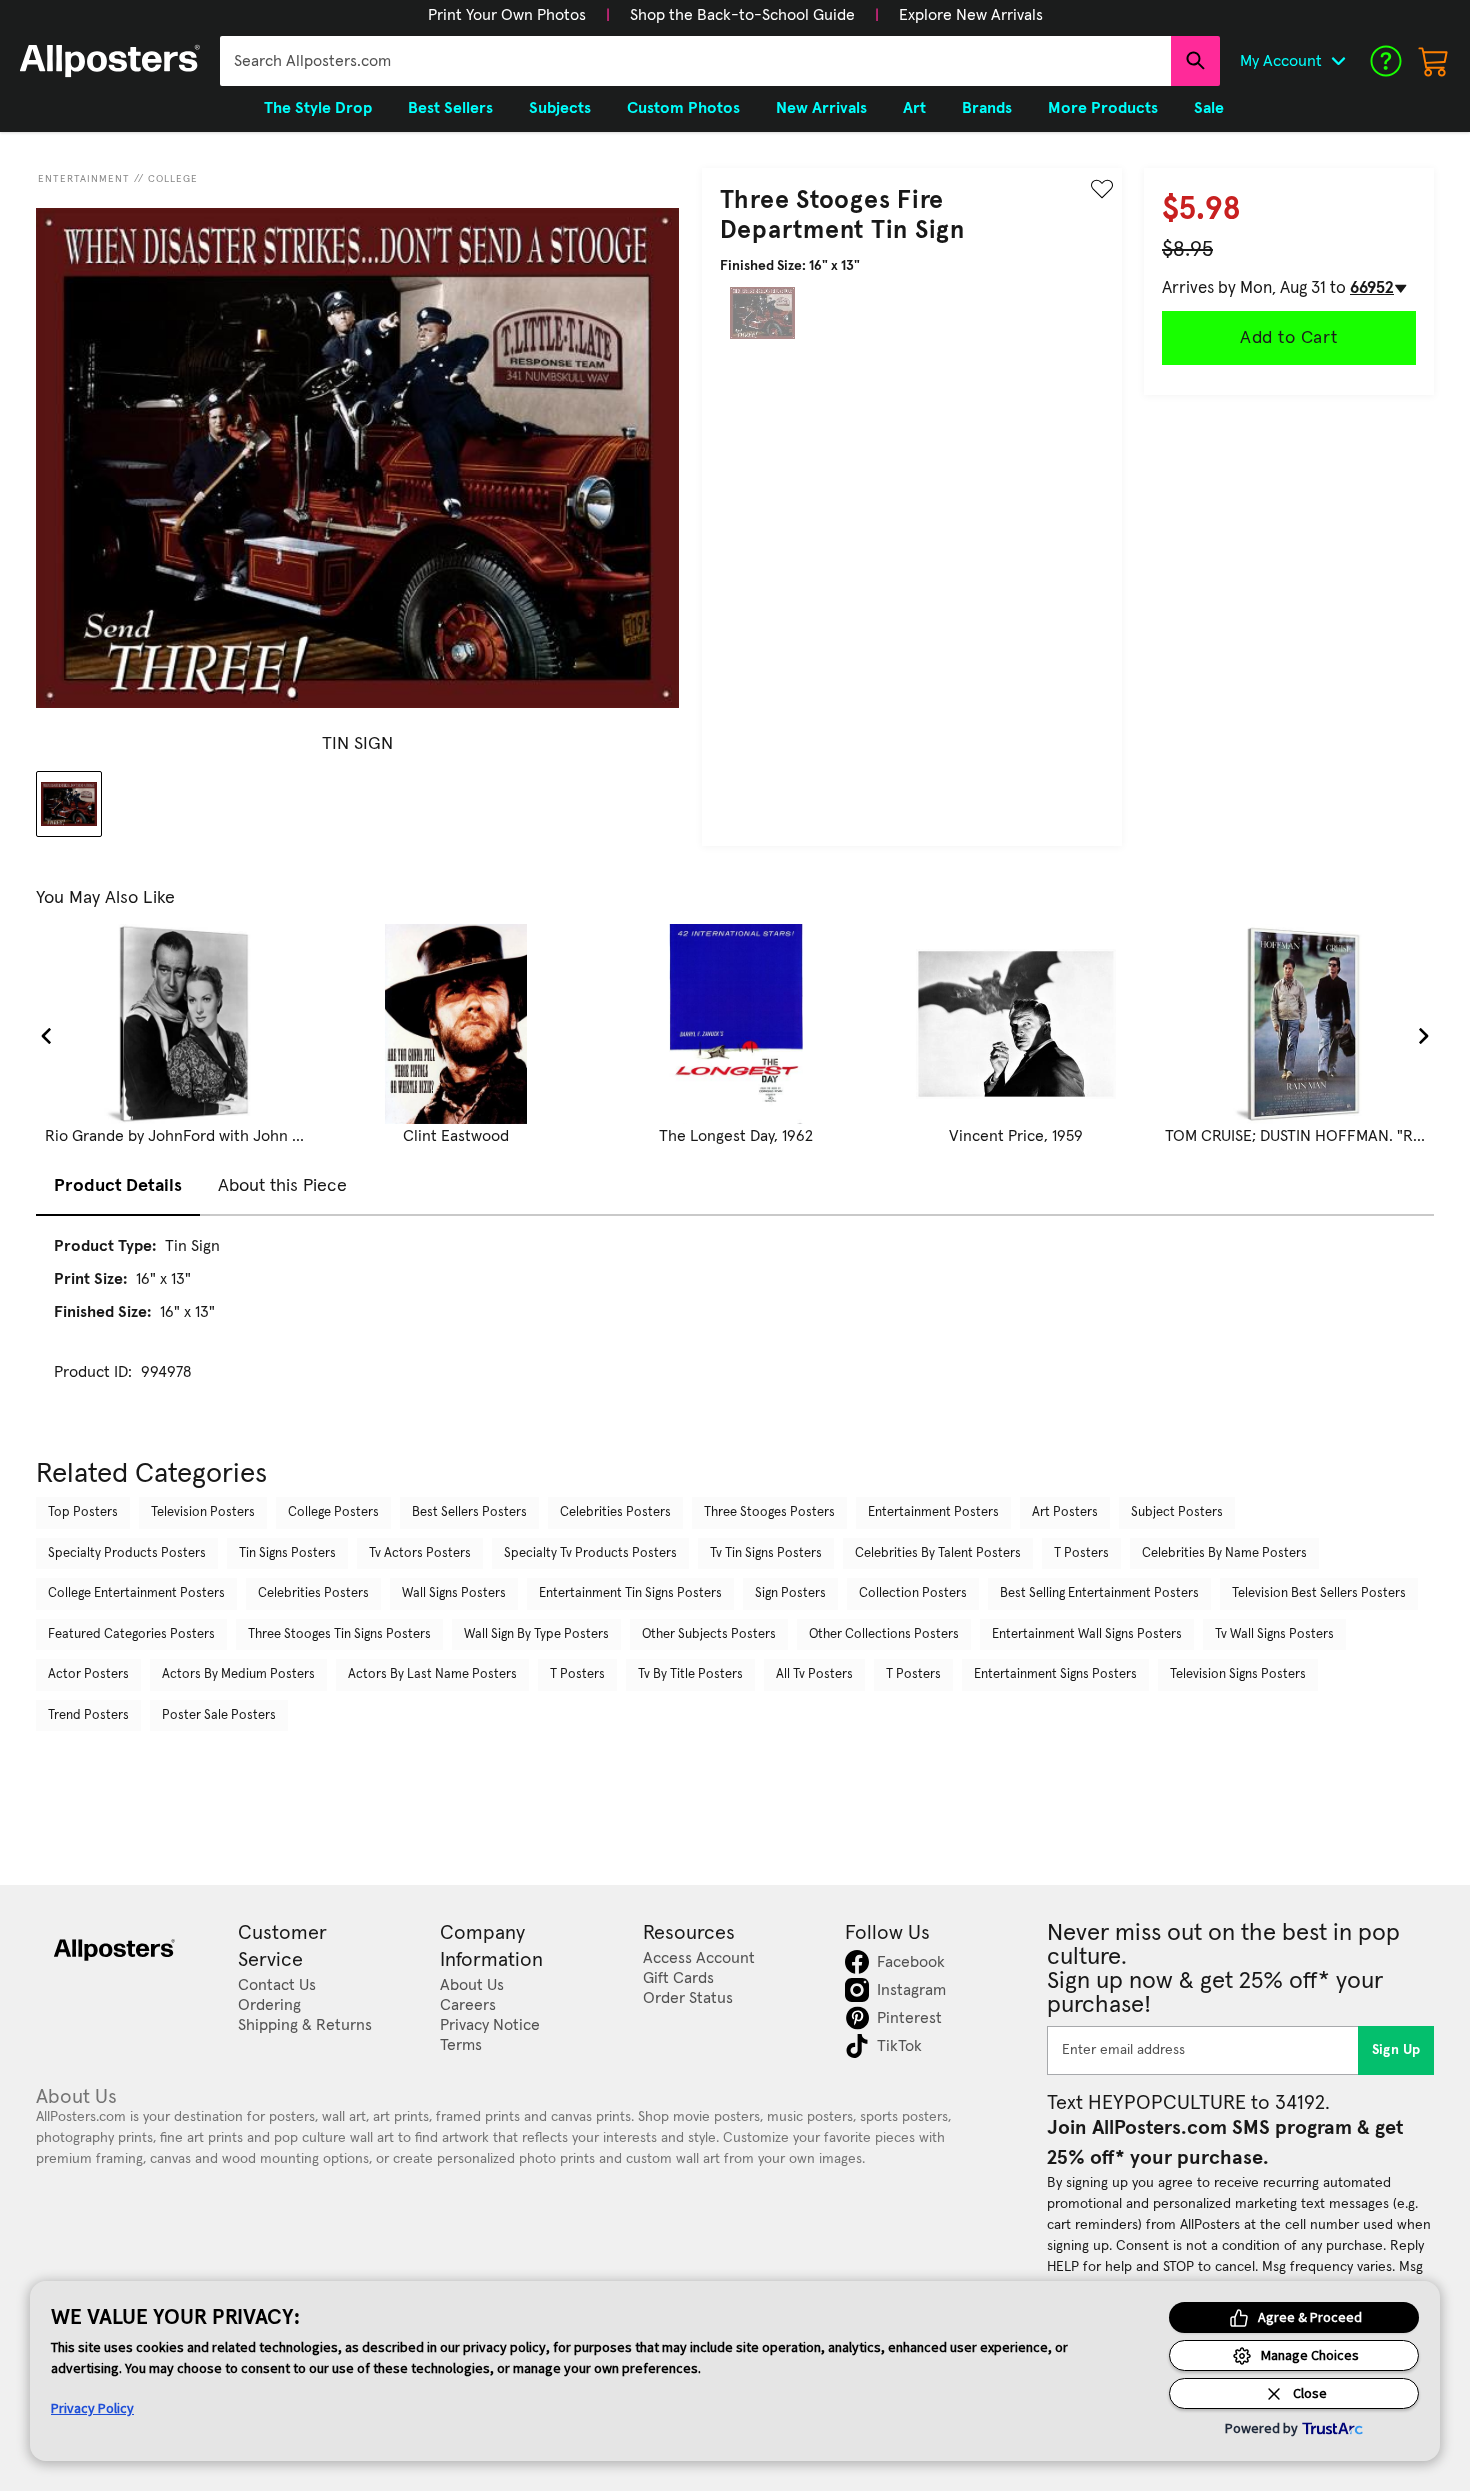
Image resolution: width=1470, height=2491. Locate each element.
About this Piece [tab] (282, 1186)
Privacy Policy (92, 2408)
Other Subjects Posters (709, 1634)
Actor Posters (88, 1674)
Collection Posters (913, 1593)
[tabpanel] (735, 1327)
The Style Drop (318, 108)
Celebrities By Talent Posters (938, 1553)
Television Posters (203, 1512)
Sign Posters (790, 1593)
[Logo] (110, 61)
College (173, 179)
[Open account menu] (1338, 61)
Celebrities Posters (615, 1512)
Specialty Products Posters (127, 1553)
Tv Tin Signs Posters (766, 1553)
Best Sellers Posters (469, 1512)
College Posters (333, 1512)
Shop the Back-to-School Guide (742, 15)
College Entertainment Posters (136, 1593)
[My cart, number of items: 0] (1434, 61)
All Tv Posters (814, 1674)
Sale (1209, 108)
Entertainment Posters (933, 1512)
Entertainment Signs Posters (1055, 1674)
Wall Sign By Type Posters (536, 1634)
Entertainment (84, 179)
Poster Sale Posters (219, 1715)
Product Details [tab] (118, 1186)
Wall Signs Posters (454, 1593)
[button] (507, 15)
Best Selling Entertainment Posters (1099, 1593)
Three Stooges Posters (769, 1512)
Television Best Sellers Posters (1319, 1593)
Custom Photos (683, 108)
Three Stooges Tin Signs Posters (339, 1634)
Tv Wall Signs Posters (1274, 1634)
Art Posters (1065, 1512)
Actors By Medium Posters (238, 1674)
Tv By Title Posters (690, 1674)
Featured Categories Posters (131, 1634)
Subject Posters (1177, 1512)
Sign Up (1396, 2050)
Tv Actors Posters (420, 1553)
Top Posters (83, 1512)
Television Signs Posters (1238, 1674)
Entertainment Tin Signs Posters (630, 1593)
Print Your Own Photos (507, 15)
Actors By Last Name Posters (432, 1674)
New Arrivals (821, 108)
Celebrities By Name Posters (1224, 1553)
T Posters (1081, 1553)
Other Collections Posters (884, 1634)
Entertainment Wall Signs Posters (1087, 1634)
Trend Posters (88, 1715)
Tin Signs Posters (287, 1553)
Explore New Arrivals (971, 15)
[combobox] (695, 61)
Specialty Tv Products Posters (590, 1553)
